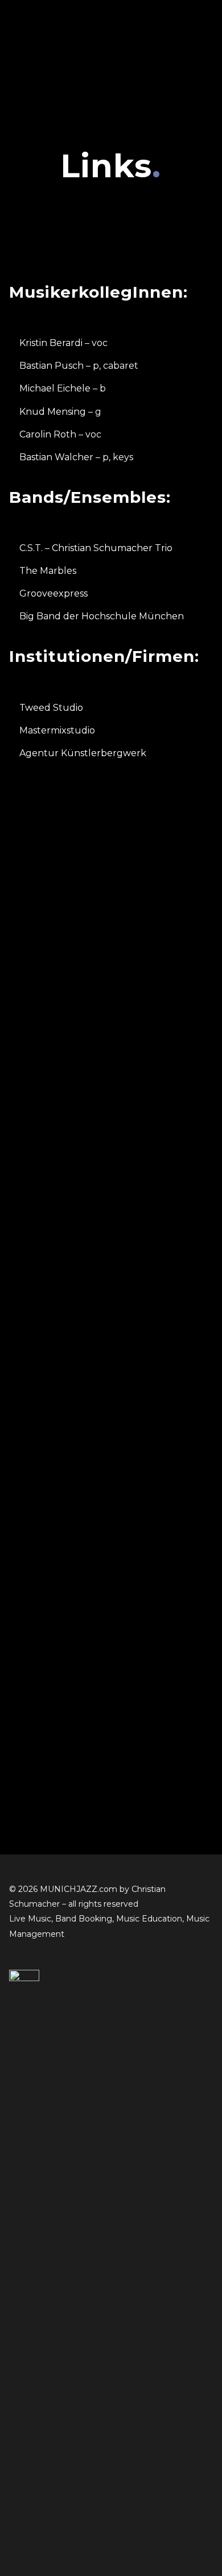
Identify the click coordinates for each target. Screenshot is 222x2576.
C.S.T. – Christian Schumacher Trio (96, 548)
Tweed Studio (51, 708)
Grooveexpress (54, 593)
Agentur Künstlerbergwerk (83, 753)
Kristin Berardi (51, 343)
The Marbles (48, 571)
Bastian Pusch (52, 366)
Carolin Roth (48, 434)
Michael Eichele (55, 388)
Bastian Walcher (56, 457)
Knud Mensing (53, 412)
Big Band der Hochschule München (102, 616)
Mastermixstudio (57, 730)
